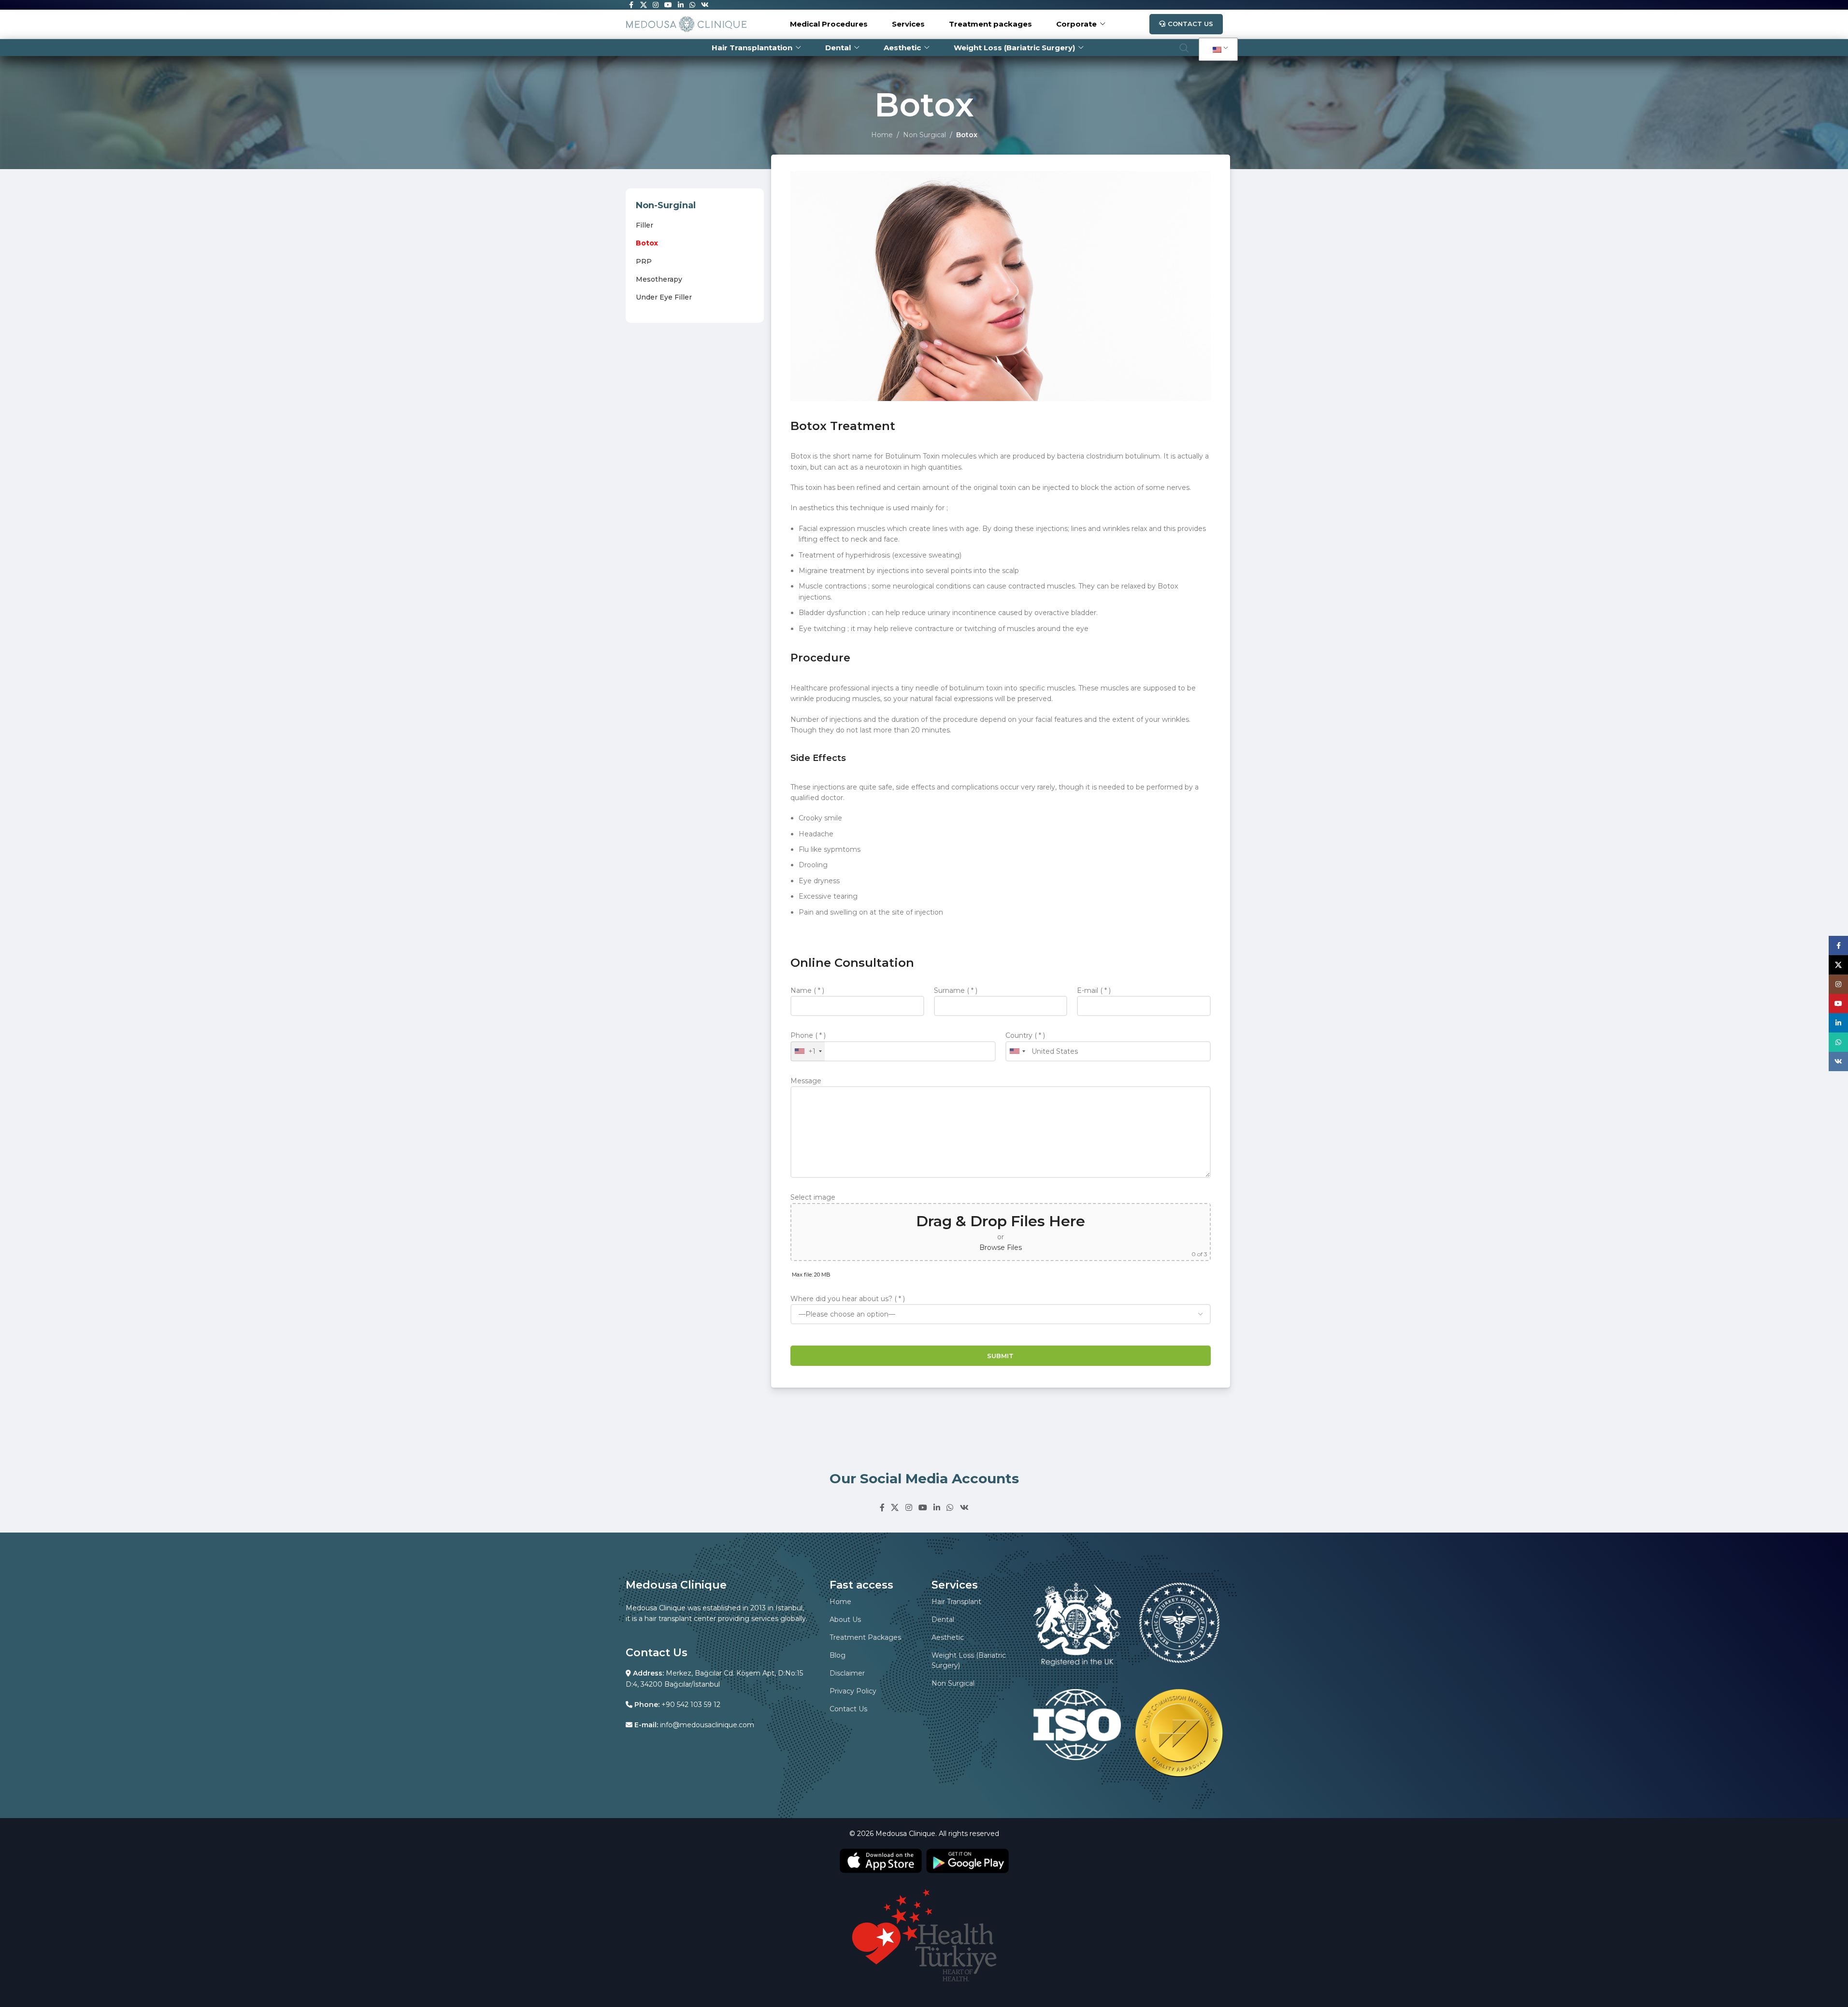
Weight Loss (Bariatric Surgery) (969, 1660)
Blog (838, 1655)
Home (882, 135)
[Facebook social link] (882, 1508)
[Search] (1184, 48)
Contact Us (1190, 24)
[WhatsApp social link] (950, 1508)
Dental (943, 1620)
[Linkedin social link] (937, 1508)
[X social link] (895, 1508)
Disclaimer (847, 1673)
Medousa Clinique (905, 1834)
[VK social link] (964, 1508)
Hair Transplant (956, 1602)
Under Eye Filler (664, 297)
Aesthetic (948, 1637)
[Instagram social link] (909, 1508)
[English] (1217, 50)
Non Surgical (924, 135)
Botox (647, 243)
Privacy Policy (853, 1691)
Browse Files (1001, 1247)
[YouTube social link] (923, 1508)
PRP (644, 261)
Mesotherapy (659, 279)
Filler (645, 225)
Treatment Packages (865, 1637)
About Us (845, 1620)
